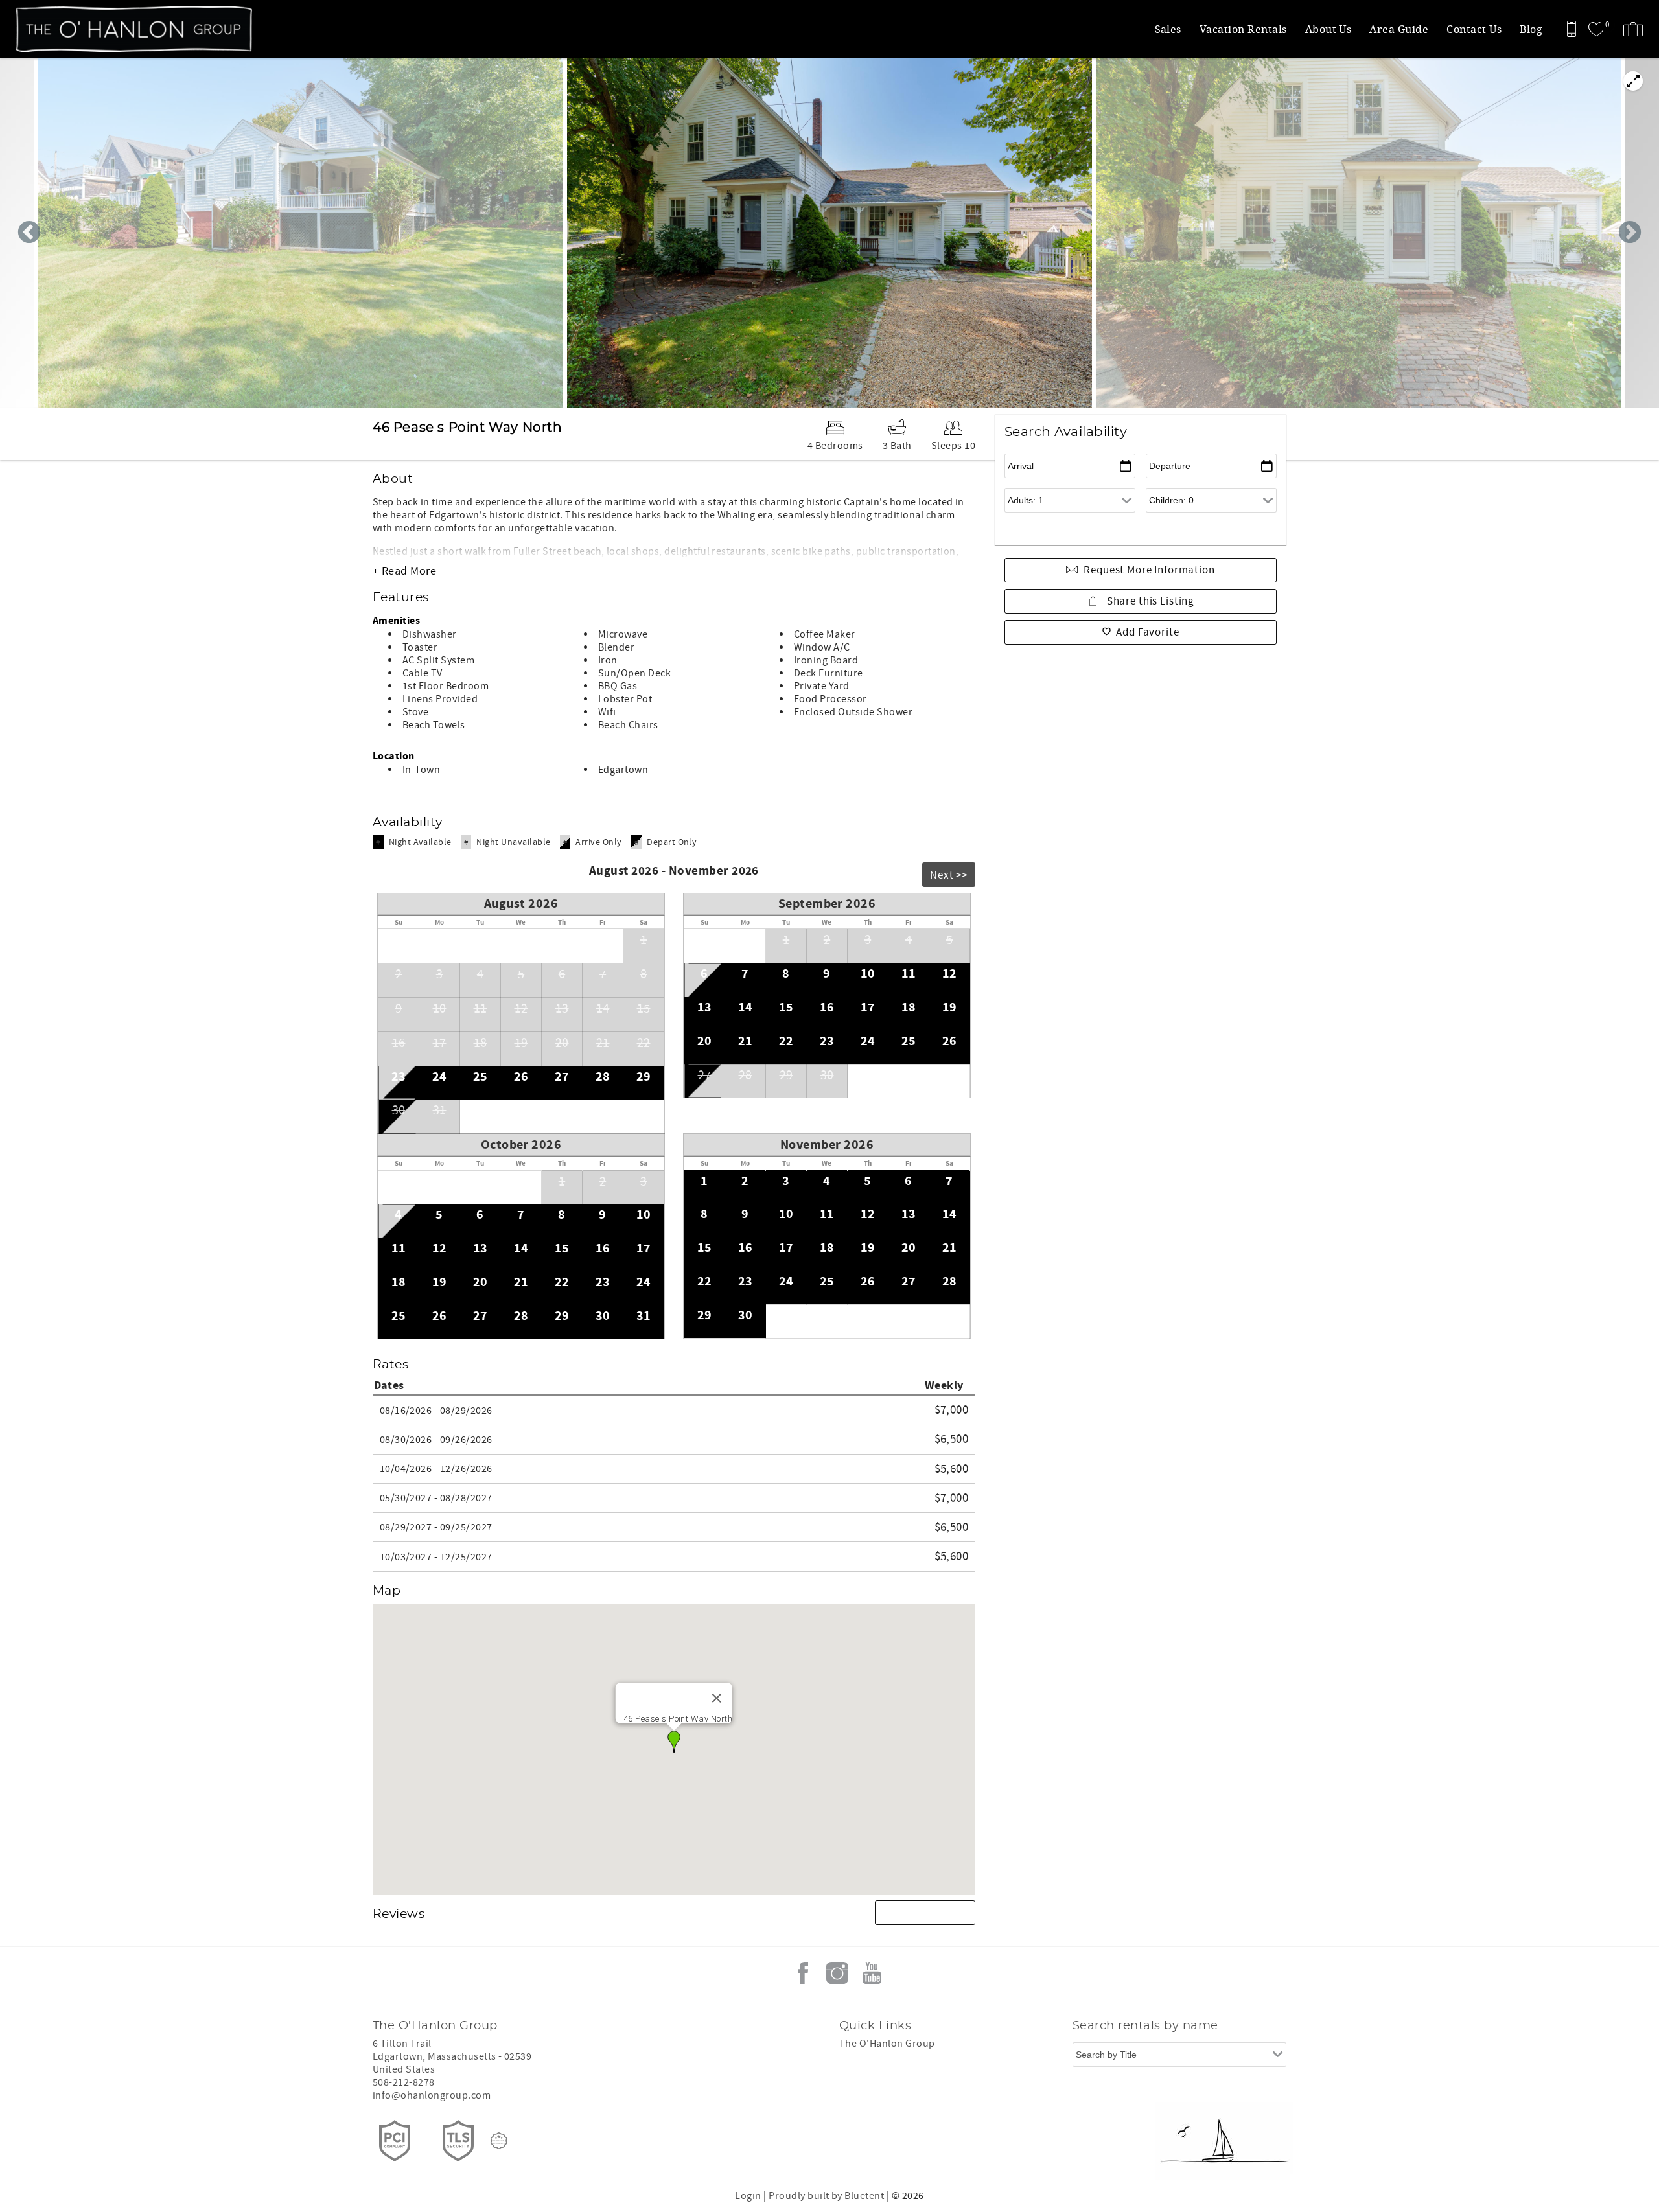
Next (1630, 233)
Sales (1168, 29)
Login (748, 2196)
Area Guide (1399, 29)
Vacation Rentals (1243, 29)
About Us (1328, 29)
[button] (674, 1742)
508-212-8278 (404, 2082)
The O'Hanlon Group (887, 2044)
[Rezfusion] (499, 2141)
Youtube (872, 1973)
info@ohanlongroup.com (432, 2095)
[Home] (99, 29)
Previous (29, 233)
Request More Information (1149, 570)
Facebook (803, 1973)
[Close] (717, 1698)
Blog (1531, 29)
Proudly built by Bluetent (826, 2196)
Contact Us (1474, 29)
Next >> (949, 875)
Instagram (837, 1973)
